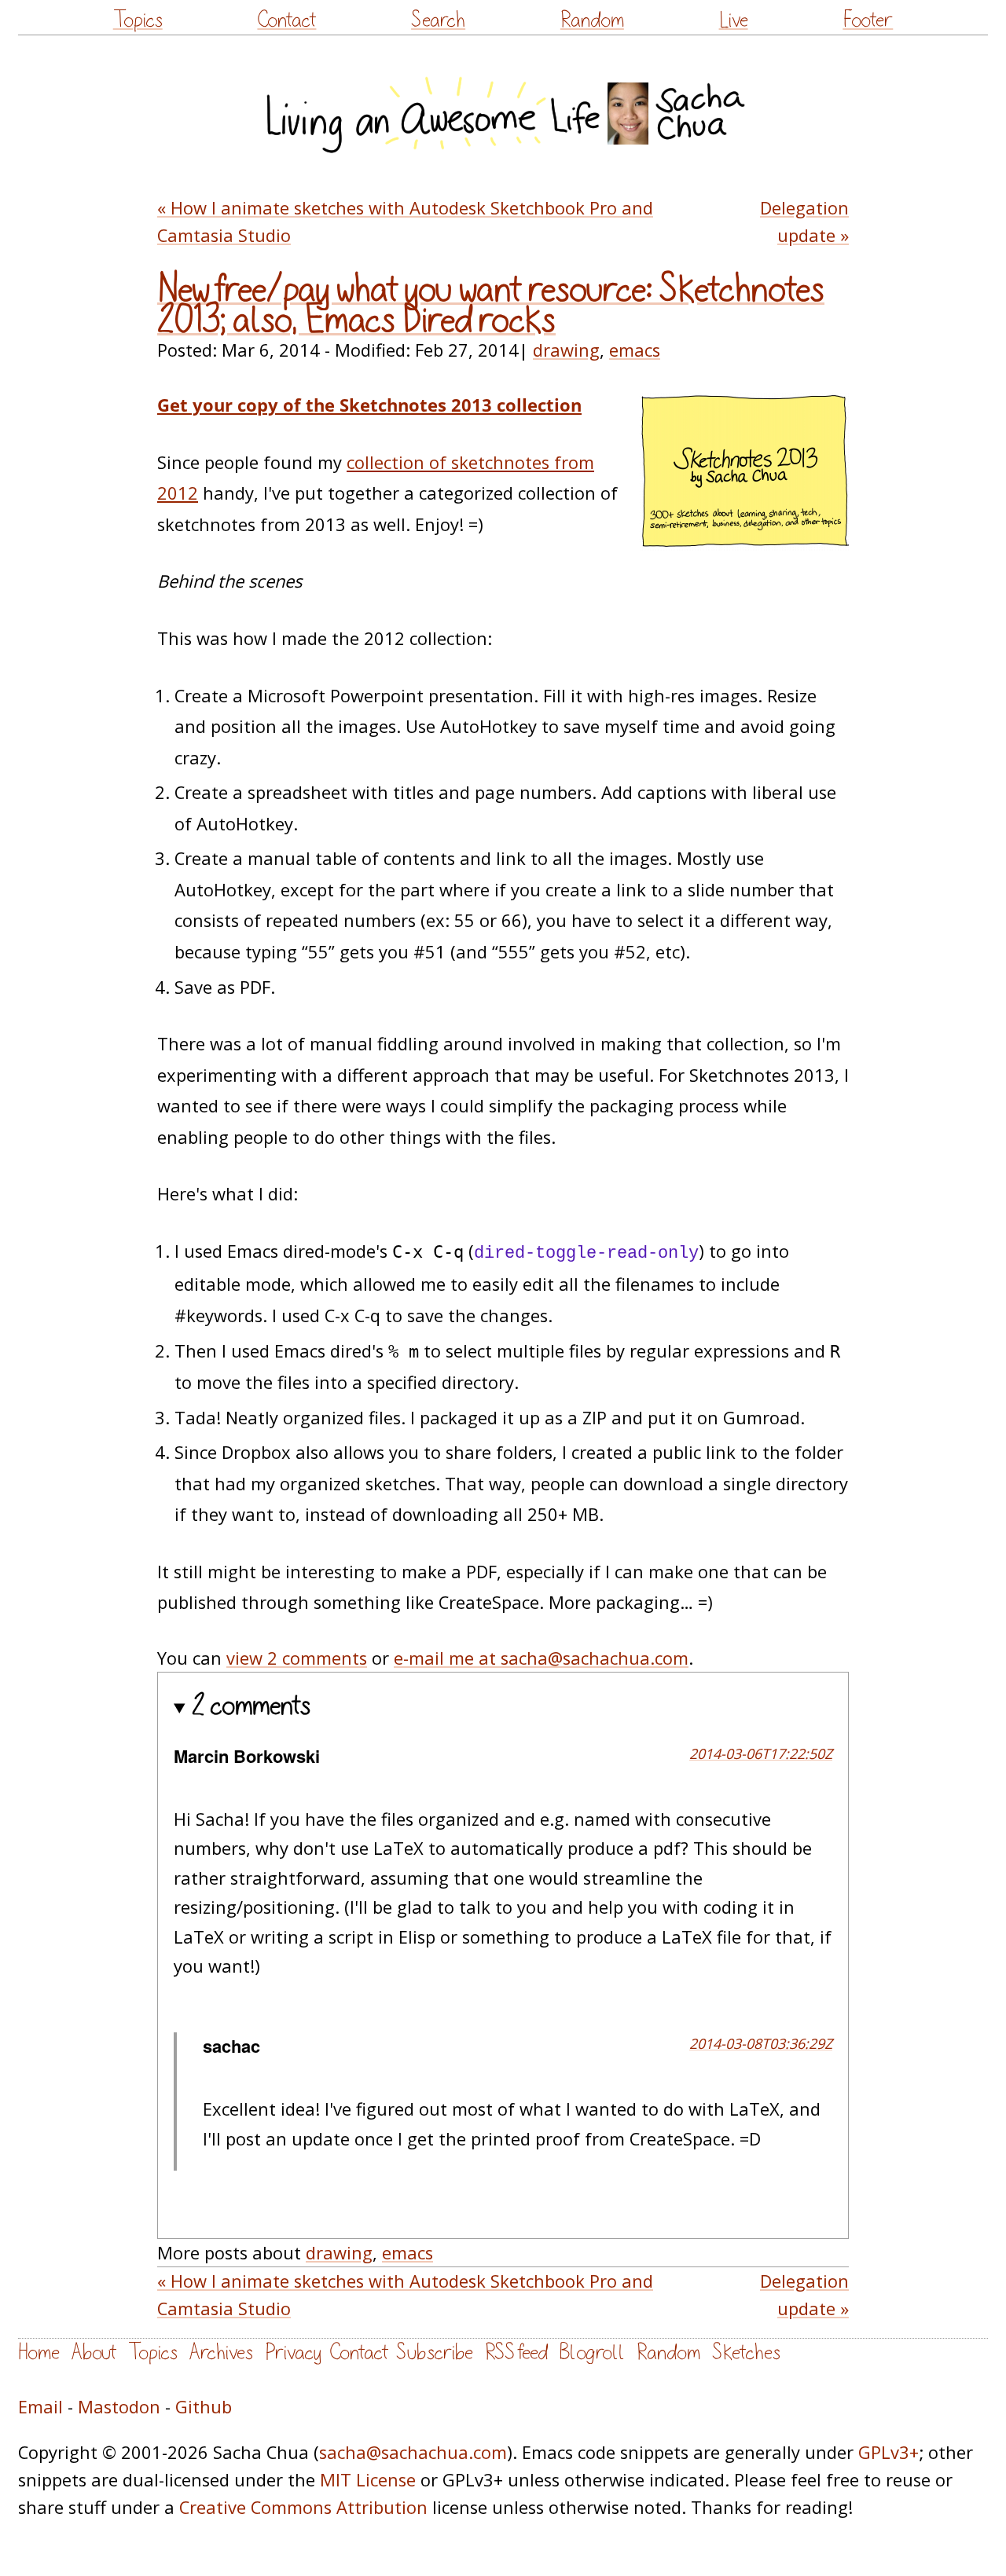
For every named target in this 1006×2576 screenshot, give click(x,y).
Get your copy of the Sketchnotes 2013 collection (369, 405)
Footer (868, 20)
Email (40, 2407)
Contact (286, 20)
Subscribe (435, 2352)
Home (39, 2352)
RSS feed (516, 2352)
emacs (635, 350)
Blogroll (592, 2352)
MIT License (368, 2480)
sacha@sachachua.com (413, 2452)
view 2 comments (297, 1658)
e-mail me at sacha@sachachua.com (541, 1658)
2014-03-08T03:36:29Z (761, 2043)
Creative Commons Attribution (303, 2507)
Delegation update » (804, 222)
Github (204, 2407)
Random (592, 20)
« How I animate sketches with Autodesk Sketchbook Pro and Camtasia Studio (405, 222)
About (94, 2352)
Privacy (293, 2352)
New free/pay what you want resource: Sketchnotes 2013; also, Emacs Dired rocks (491, 305)
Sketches (746, 2352)
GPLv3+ (889, 2452)
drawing (566, 350)
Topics (138, 20)
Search (438, 20)
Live (734, 20)
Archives (221, 2352)
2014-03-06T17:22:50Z (761, 1753)
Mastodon (119, 2407)
